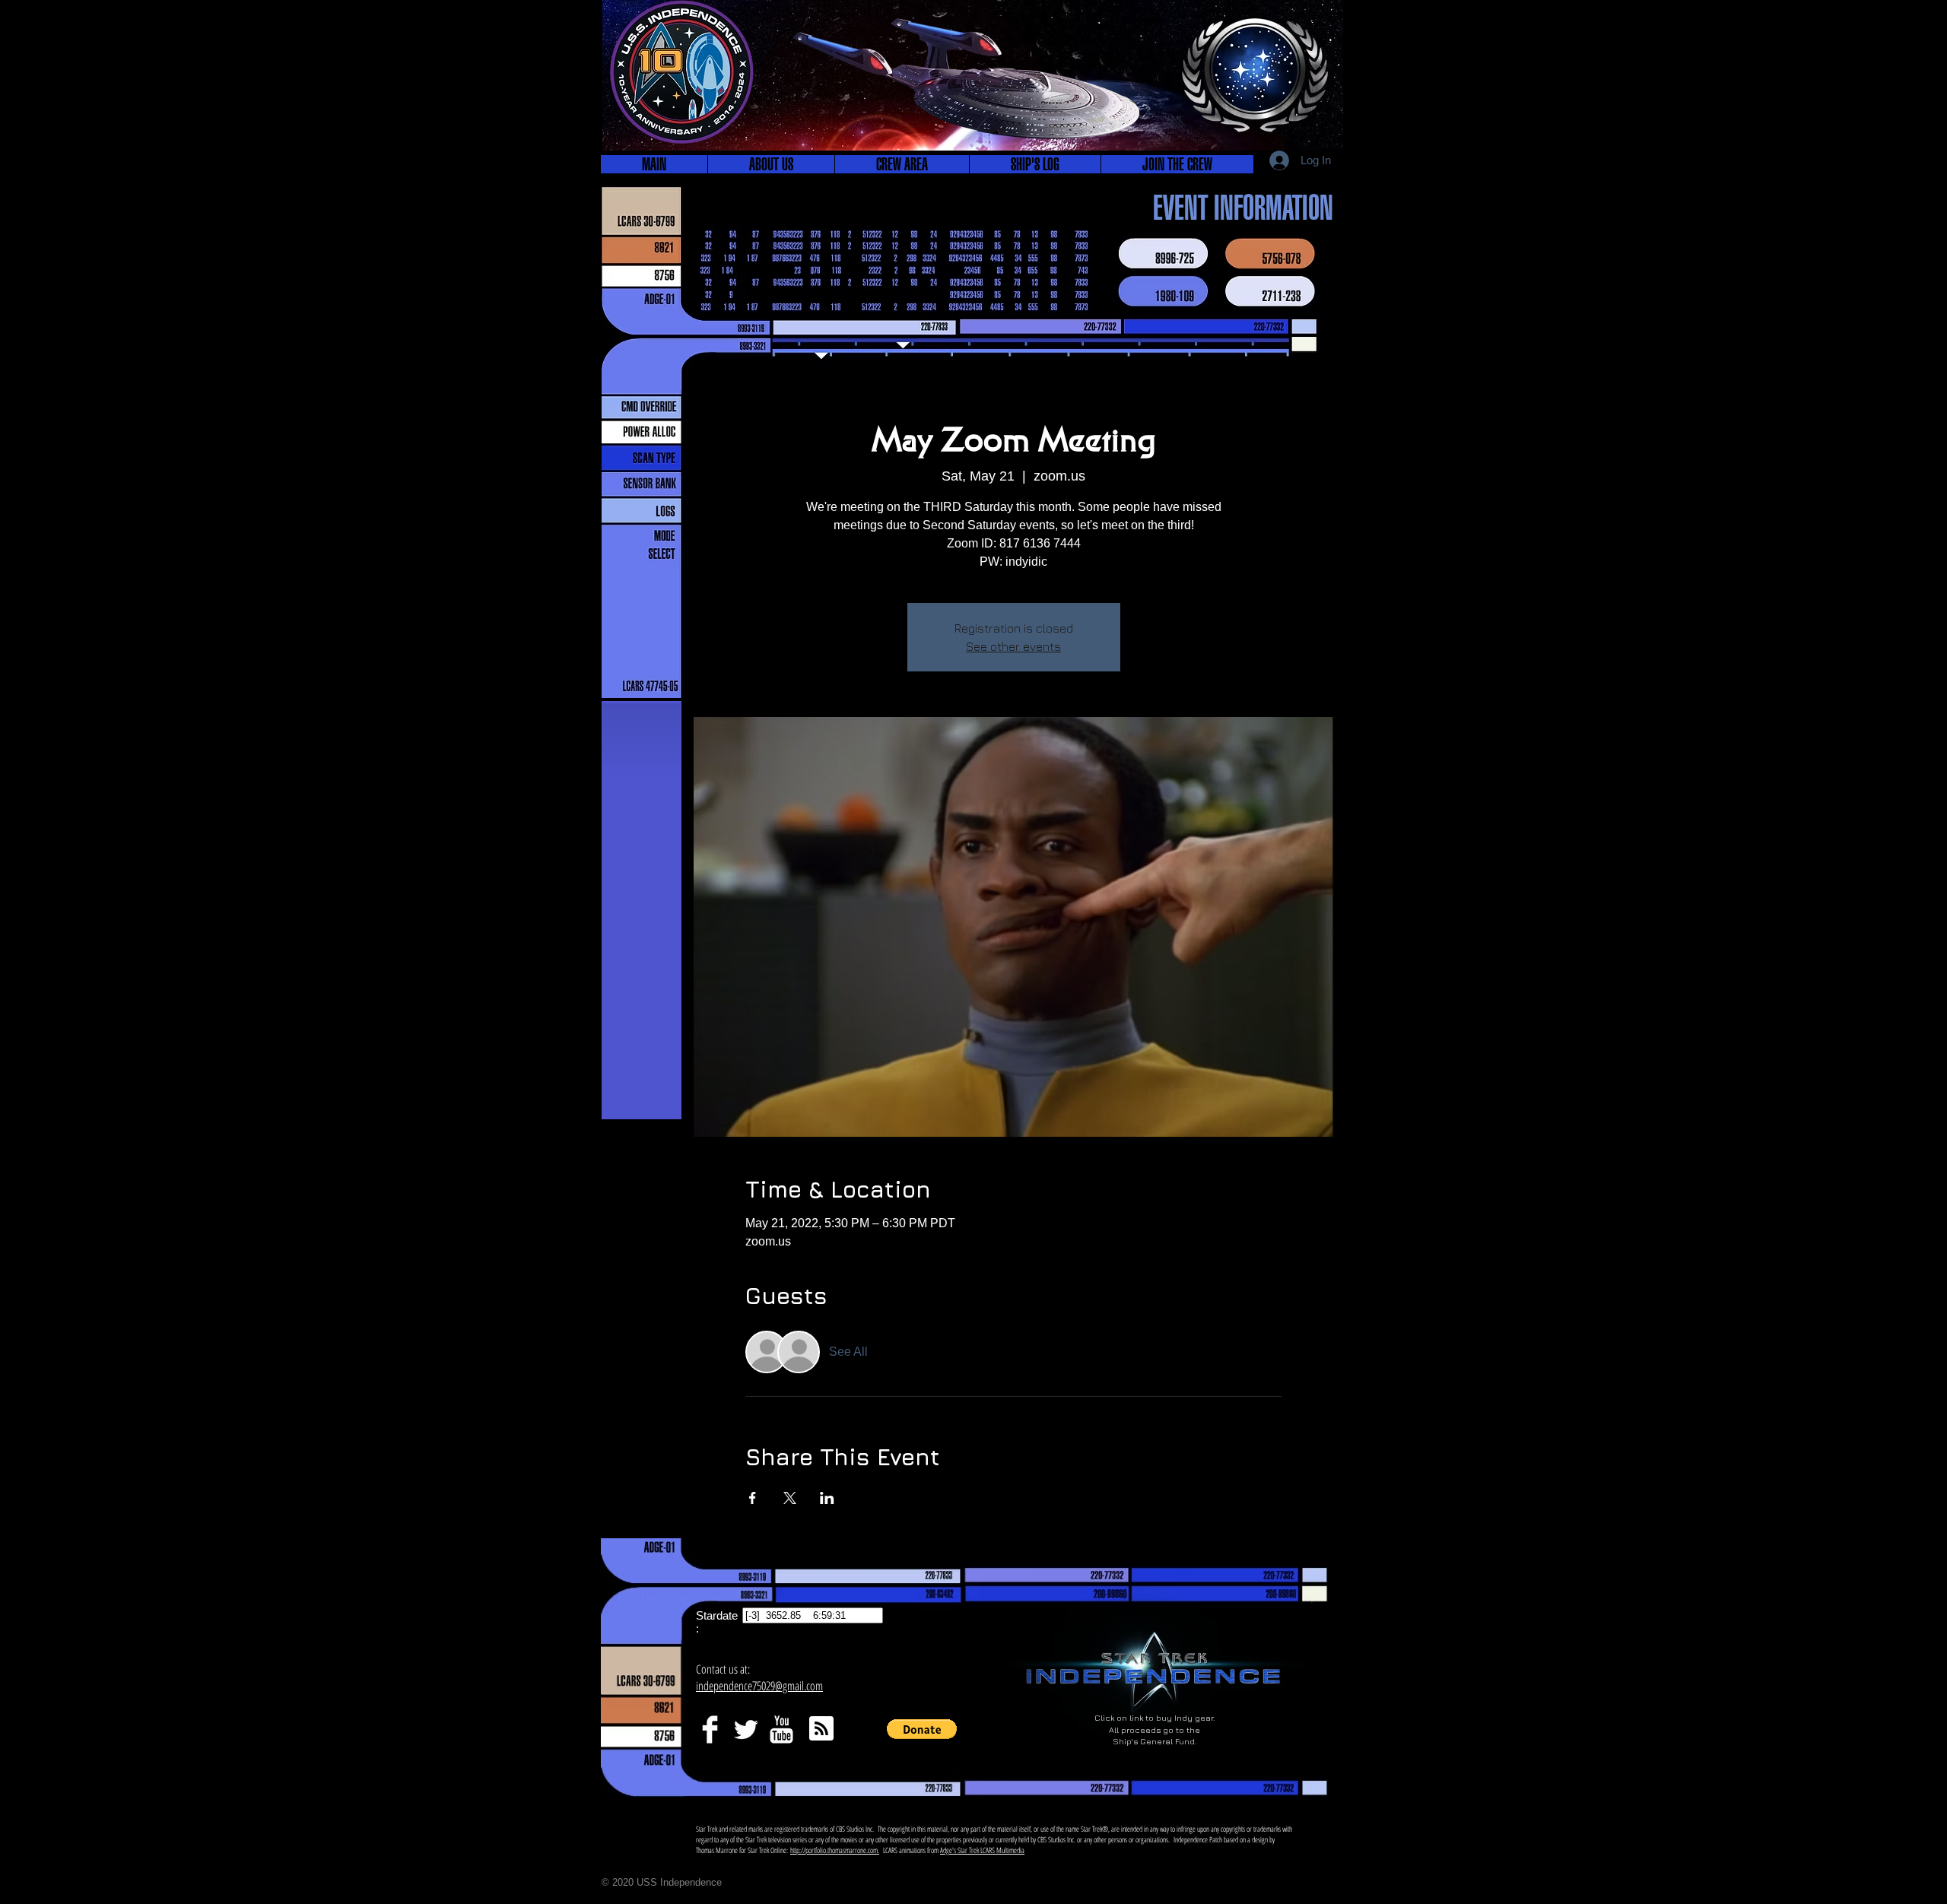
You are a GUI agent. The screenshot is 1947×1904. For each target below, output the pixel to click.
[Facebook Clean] (710, 1729)
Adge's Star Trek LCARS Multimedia (982, 1850)
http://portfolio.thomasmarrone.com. (835, 1850)
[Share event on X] (790, 1498)
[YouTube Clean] (781, 1729)
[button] (771, 164)
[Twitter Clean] (746, 1729)
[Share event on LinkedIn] (827, 1498)
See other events (1013, 646)
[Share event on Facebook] (753, 1498)
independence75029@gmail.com (759, 1686)
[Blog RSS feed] (821, 1729)
